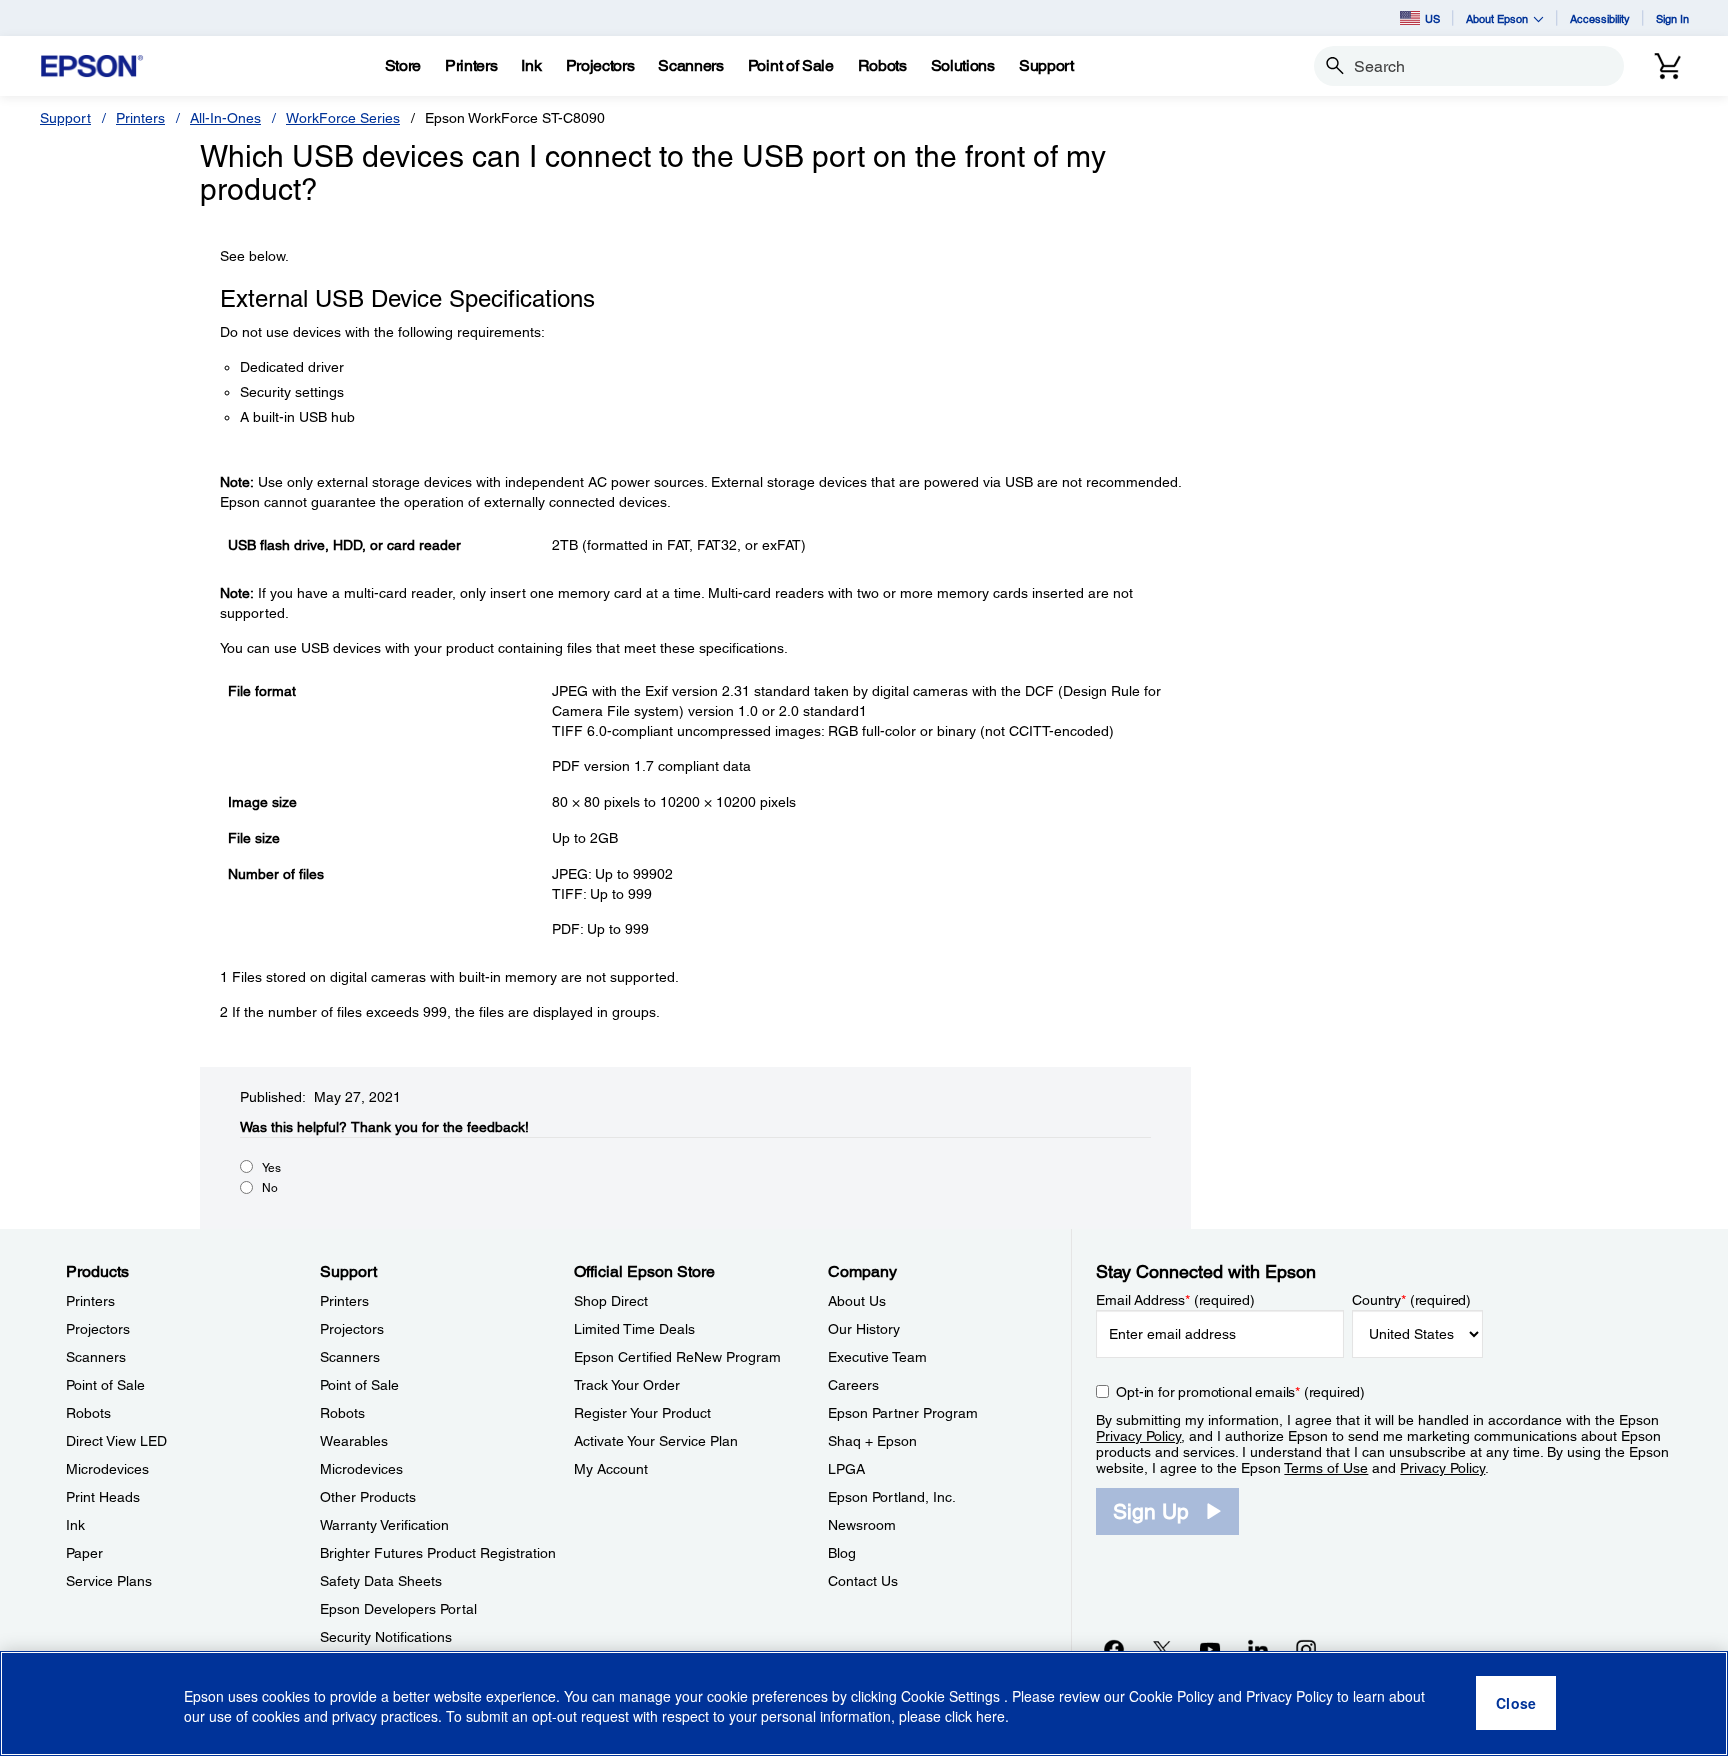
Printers (140, 118)
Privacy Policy (1138, 1436)
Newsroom (862, 1525)
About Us (857, 1301)
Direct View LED (116, 1441)
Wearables (354, 1441)
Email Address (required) (1175, 1300)
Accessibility (1600, 18)
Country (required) (1411, 1300)
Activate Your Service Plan (656, 1441)
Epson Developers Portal (398, 1609)
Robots (88, 1413)
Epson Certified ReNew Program (677, 1357)
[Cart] (1668, 66)
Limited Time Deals (634, 1329)
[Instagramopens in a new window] (1306, 1649)
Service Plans (109, 1581)
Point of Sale (105, 1385)
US (1432, 18)
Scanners (96, 1357)
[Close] (1516, 1704)
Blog (842, 1553)
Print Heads (103, 1497)
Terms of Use (1326, 1468)
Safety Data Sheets (381, 1581)
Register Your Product (642, 1413)
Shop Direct (611, 1301)
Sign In (1672, 18)
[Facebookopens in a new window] (1114, 1649)
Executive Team (877, 1357)
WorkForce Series (343, 118)
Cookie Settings (952, 1696)
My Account (611, 1469)
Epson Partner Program (903, 1413)
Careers (853, 1385)
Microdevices (107, 1469)
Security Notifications (386, 1637)
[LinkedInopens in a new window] (1258, 1649)
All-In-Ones (225, 118)
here (990, 1717)
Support (65, 118)
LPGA (846, 1469)
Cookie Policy (1171, 1696)
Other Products (368, 1497)
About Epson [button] (1497, 18)
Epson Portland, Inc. (892, 1497)
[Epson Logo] (92, 66)
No (270, 1188)
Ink (75, 1525)
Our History (864, 1329)
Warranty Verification (384, 1525)
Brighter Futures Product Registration (438, 1553)
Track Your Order (627, 1385)
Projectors (98, 1329)
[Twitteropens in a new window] (1162, 1649)
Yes (271, 1168)
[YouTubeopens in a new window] (1210, 1649)
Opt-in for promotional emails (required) (1240, 1392)
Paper (84, 1553)
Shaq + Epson (872, 1441)
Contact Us (863, 1581)
